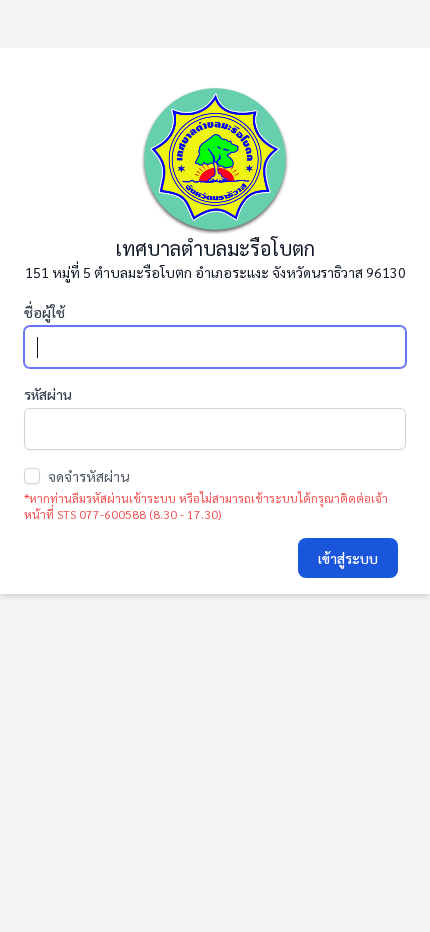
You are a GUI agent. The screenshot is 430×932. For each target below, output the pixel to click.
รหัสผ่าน (48, 394)
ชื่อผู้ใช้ (44, 312)
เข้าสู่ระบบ (348, 558)
